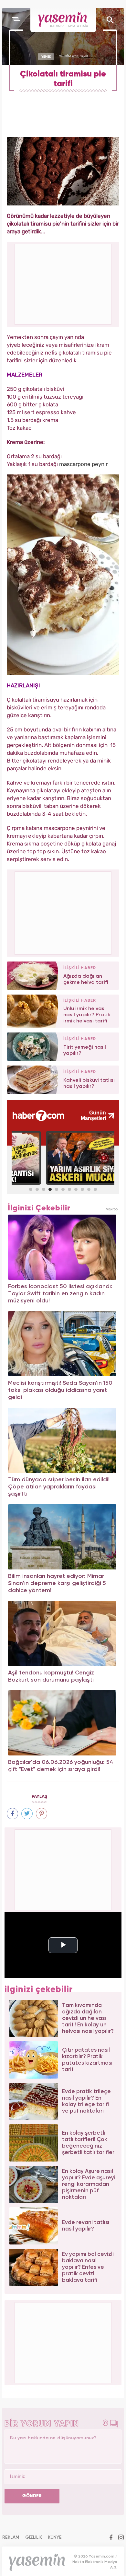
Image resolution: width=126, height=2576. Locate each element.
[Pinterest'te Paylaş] (42, 1814)
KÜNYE (55, 2537)
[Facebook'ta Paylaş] (12, 1814)
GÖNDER (32, 2496)
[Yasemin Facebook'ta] (111, 2538)
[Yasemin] (63, 20)
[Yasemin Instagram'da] (121, 2538)
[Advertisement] (63, 912)
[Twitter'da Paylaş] (27, 1814)
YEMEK (46, 56)
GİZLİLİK (34, 2537)
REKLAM (11, 2537)
